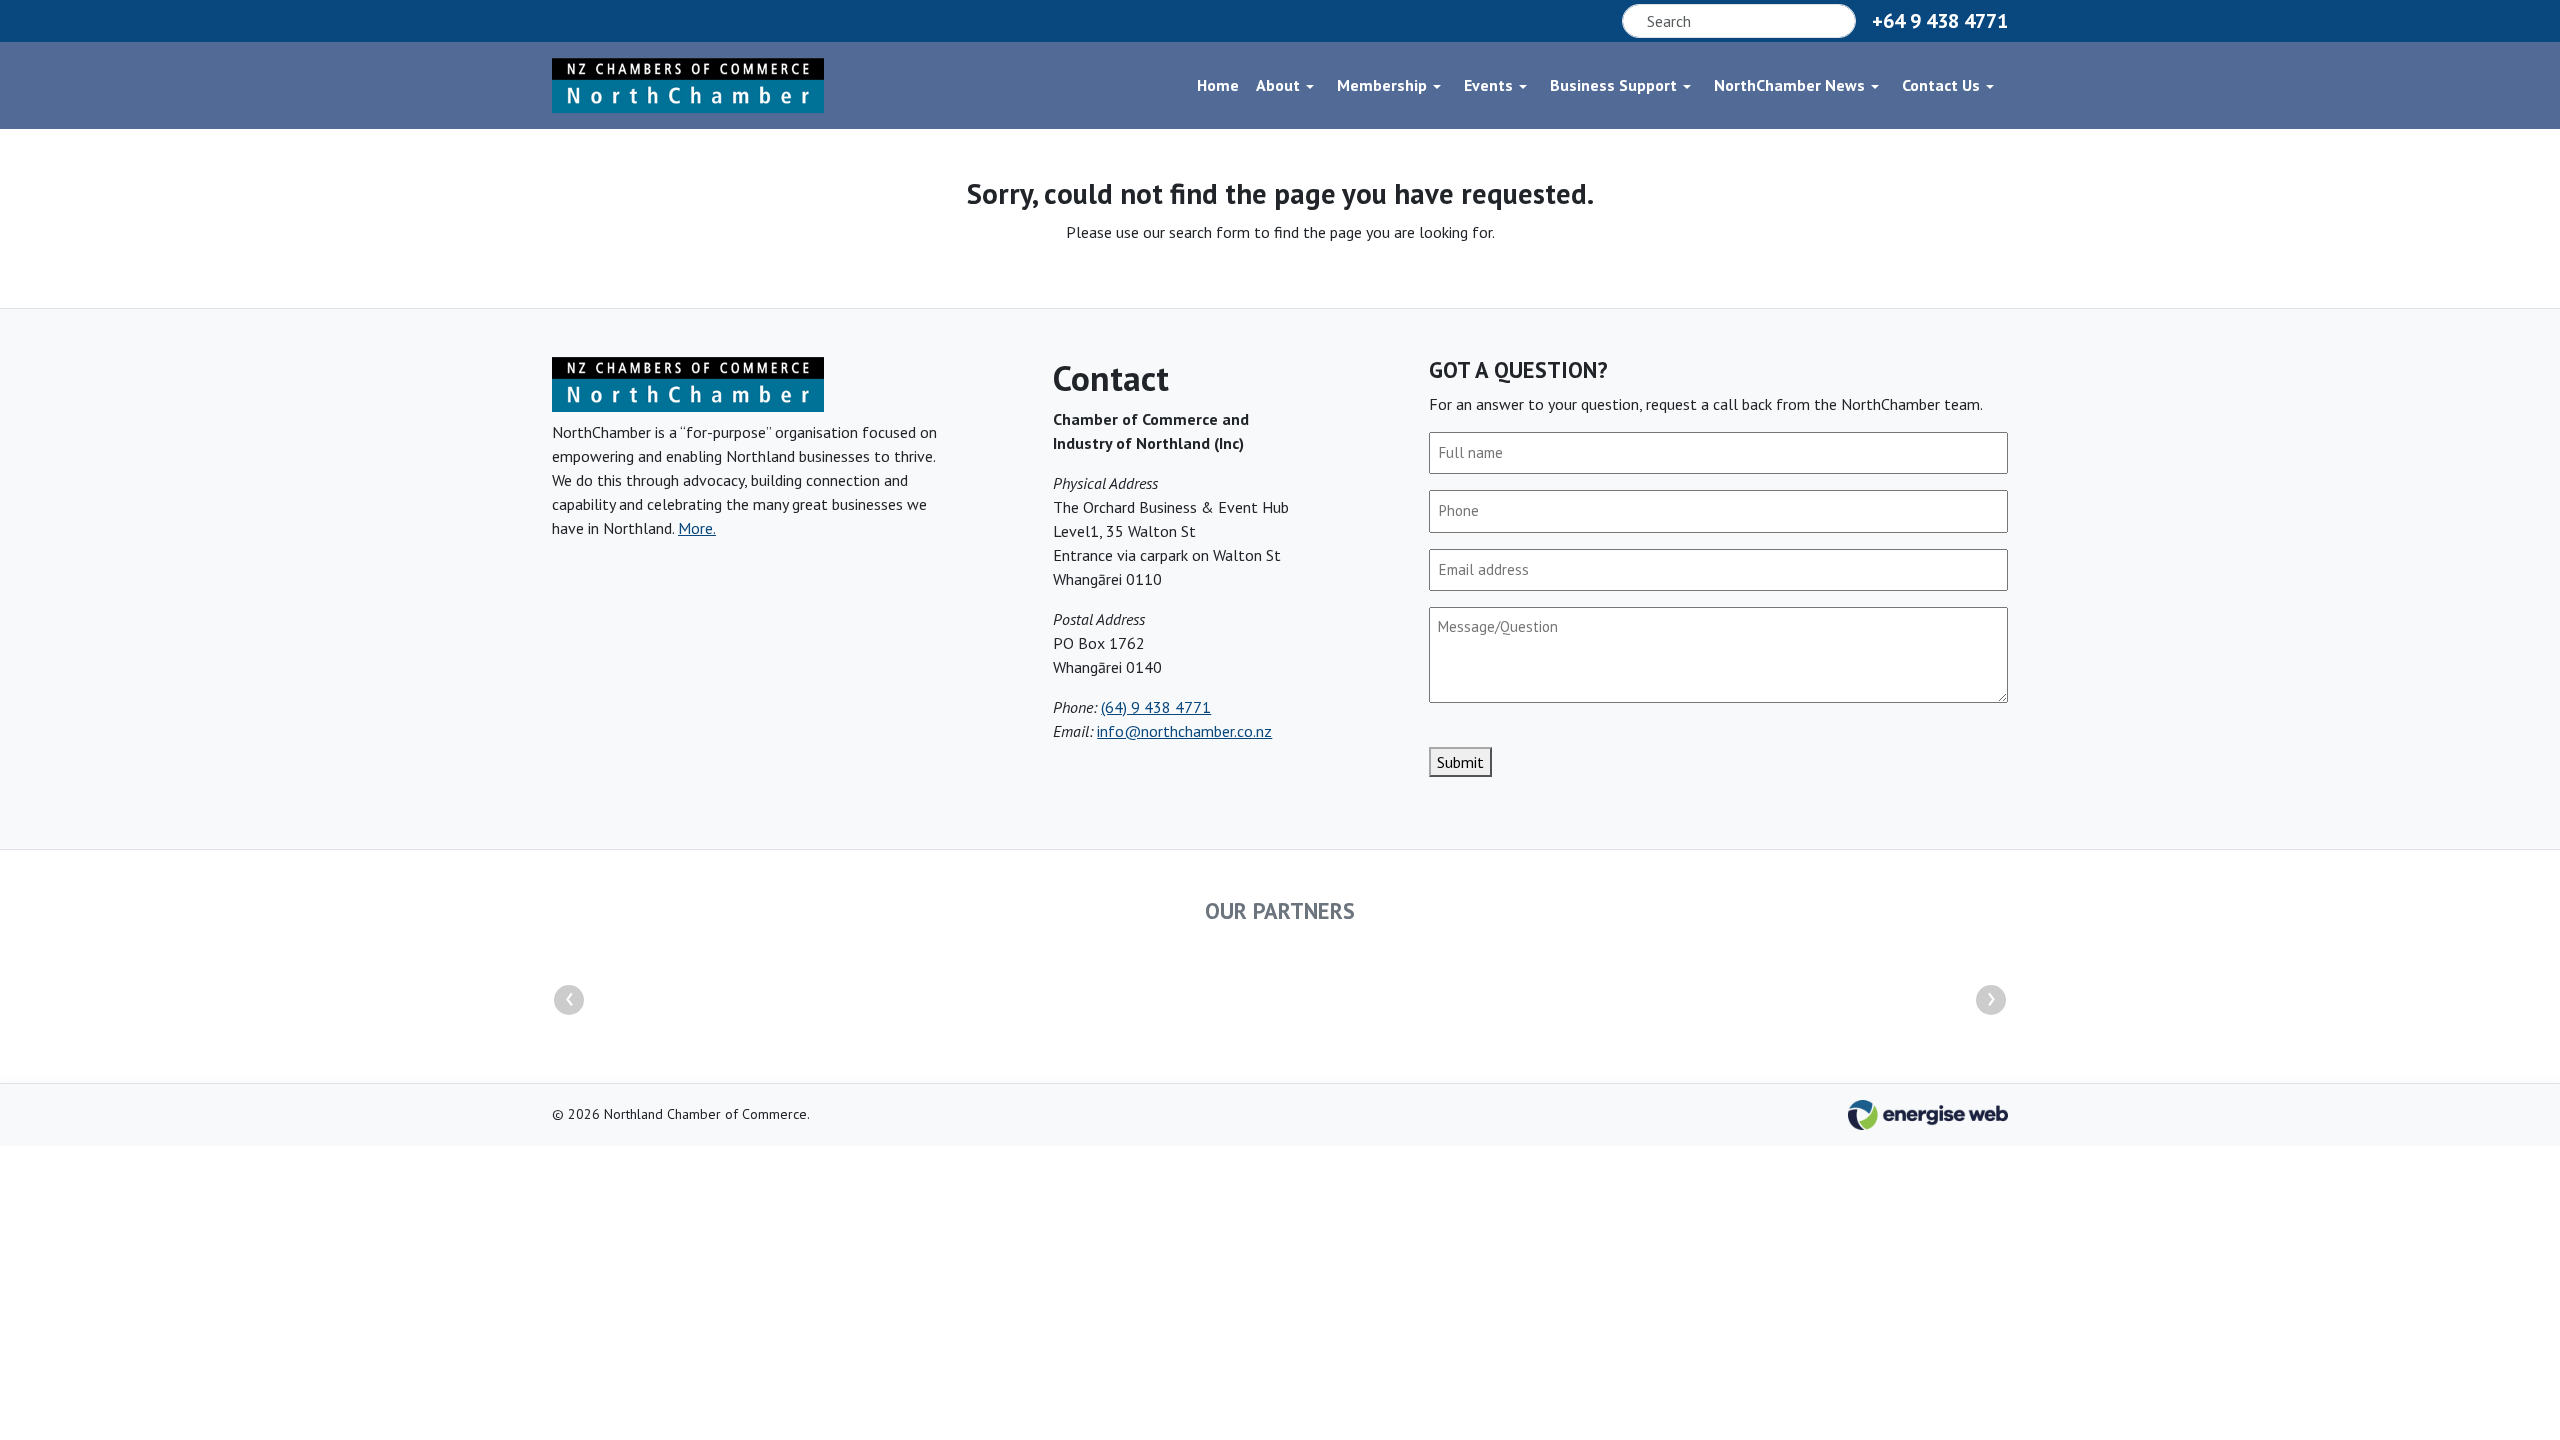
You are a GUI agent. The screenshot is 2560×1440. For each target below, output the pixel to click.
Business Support (1613, 85)
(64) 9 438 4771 (1156, 707)
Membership (1382, 85)
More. (697, 528)
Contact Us (1941, 85)
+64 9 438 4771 (1940, 21)
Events (1488, 85)
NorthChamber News (1789, 85)
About (1278, 85)
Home (1218, 85)
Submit (1460, 762)
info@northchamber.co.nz (1184, 731)
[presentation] (569, 1000)
